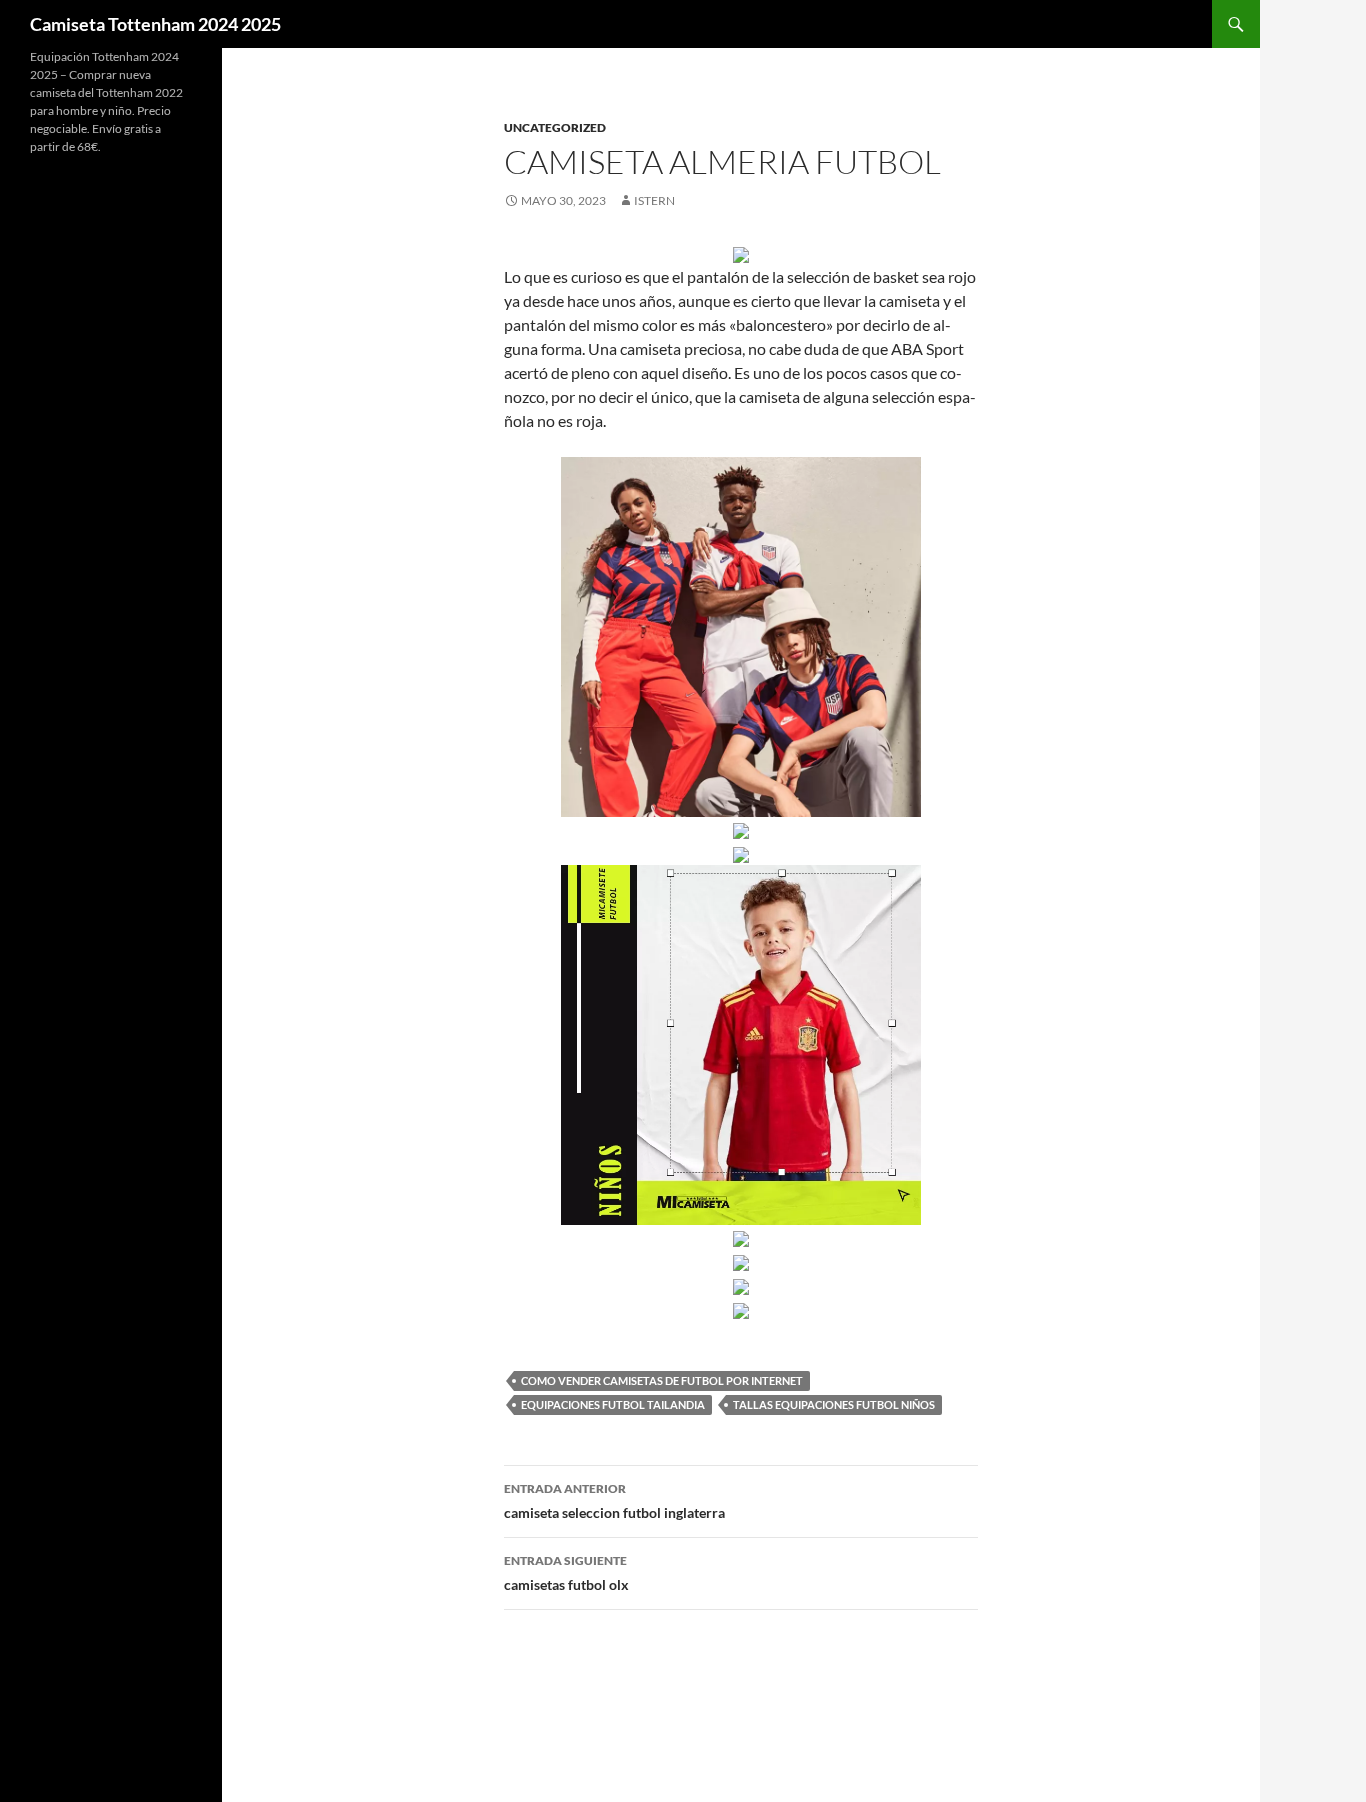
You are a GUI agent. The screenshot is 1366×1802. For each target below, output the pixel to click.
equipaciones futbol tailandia (613, 1404)
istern (654, 200)
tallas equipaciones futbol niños (834, 1404)
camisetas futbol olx (566, 1573)
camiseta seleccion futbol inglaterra (614, 1501)
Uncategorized (555, 127)
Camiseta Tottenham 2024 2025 (155, 24)
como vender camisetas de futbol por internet (662, 1380)
